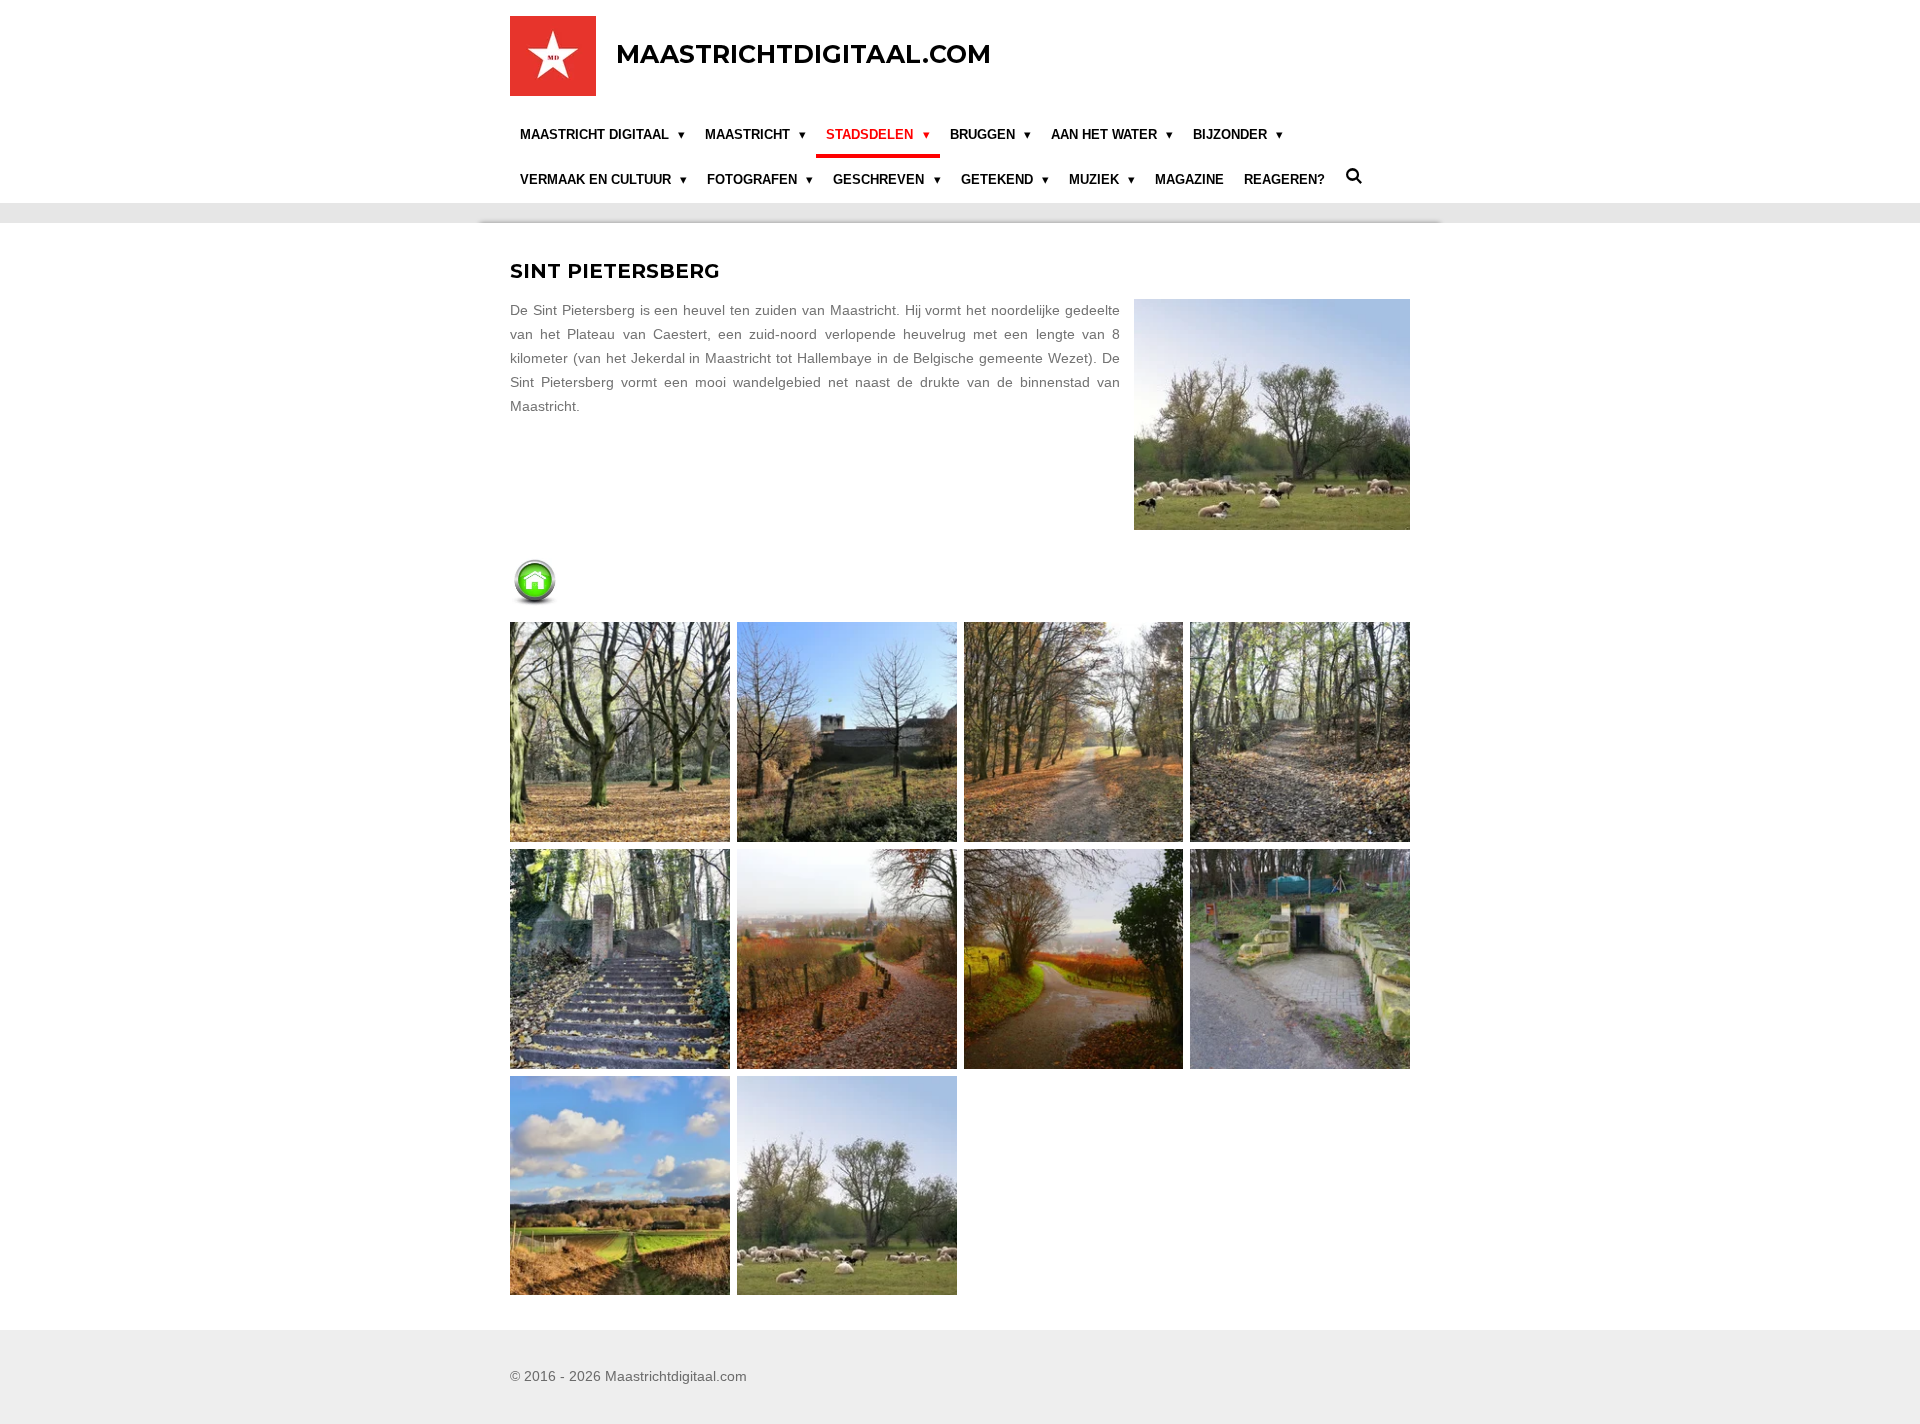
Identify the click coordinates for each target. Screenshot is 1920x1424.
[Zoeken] (1354, 177)
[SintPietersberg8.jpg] (1300, 958)
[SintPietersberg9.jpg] (620, 1185)
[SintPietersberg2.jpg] (1073, 732)
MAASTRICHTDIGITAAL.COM (803, 54)
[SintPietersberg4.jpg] (1300, 732)
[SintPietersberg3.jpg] (846, 732)
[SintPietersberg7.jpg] (1073, 958)
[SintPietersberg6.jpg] (846, 958)
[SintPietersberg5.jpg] (620, 958)
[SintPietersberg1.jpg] (620, 732)
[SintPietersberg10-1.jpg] (846, 1185)
